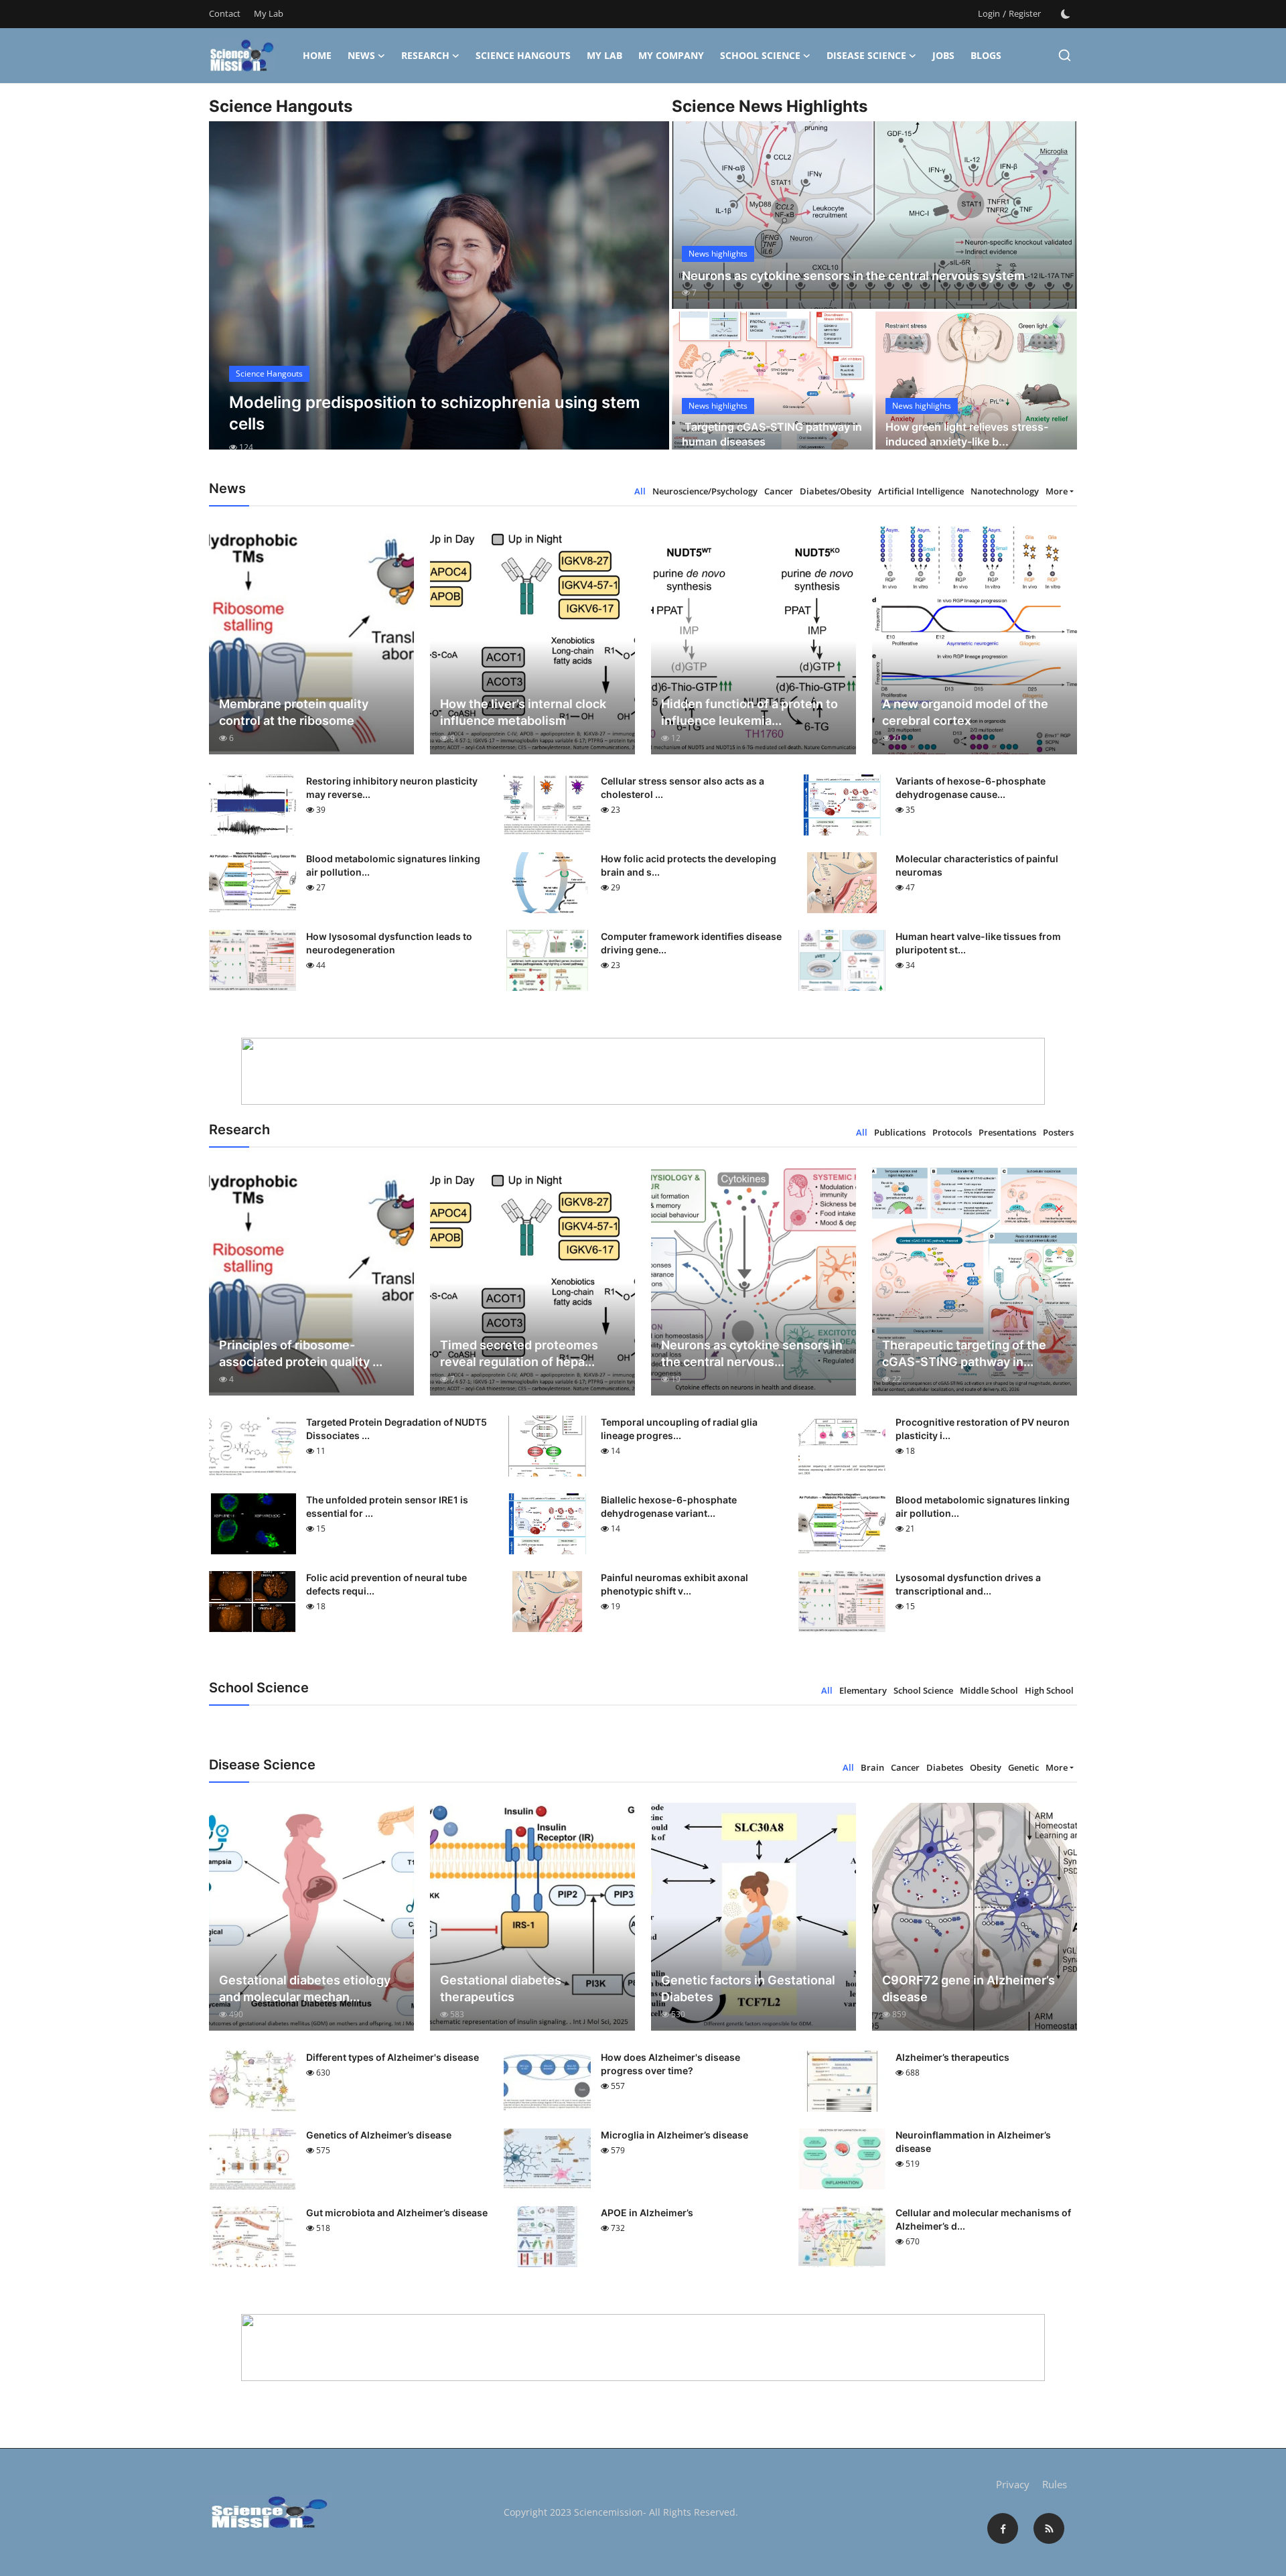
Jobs (943, 55)
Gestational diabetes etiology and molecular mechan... (305, 1988)
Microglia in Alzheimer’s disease (674, 2135)
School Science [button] (760, 55)
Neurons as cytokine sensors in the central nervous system (853, 276)
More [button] (1057, 491)
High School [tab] (1049, 1690)
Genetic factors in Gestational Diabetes (748, 1988)
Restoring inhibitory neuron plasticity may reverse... (392, 788)
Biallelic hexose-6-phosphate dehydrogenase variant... (669, 1506)
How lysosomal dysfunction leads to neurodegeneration (389, 943)
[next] (647, 297)
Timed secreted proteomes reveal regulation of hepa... (519, 1353)
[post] (439, 297)
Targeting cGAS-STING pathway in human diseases (772, 434)
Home (317, 55)
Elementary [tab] (863, 1690)
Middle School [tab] (989, 1690)
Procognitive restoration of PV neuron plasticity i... (983, 1429)
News (361, 55)
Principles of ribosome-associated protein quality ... (301, 1353)
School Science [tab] (923, 1690)
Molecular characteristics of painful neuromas (977, 865)
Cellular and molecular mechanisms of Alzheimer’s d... (983, 2219)
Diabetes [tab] (945, 1767)
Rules (1055, 2484)
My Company (671, 55)
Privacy (1013, 2484)
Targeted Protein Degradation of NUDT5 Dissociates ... (397, 1429)
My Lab (269, 13)
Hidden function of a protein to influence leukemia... (749, 712)
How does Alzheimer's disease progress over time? (670, 2064)
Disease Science (866, 55)
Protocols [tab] (952, 1132)
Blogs (986, 55)
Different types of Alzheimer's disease (392, 2057)
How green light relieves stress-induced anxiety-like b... (967, 434)
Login (989, 13)
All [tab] (640, 491)
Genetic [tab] (1023, 1767)
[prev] (231, 297)
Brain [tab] (872, 1767)
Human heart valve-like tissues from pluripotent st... (978, 943)
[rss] (1049, 2528)
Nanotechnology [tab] (1005, 491)
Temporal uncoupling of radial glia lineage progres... (679, 1429)
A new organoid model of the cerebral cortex (965, 712)
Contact (225, 13)
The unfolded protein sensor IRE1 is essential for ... (387, 1506)
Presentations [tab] (1007, 1132)
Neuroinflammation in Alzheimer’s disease (973, 2142)
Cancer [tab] (779, 491)
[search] (1065, 55)
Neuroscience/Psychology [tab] (705, 491)
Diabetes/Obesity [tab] (836, 491)
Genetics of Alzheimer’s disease (379, 2135)
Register (1025, 13)
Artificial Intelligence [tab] (921, 491)
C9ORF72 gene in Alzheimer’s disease (969, 1988)
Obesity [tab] (986, 1767)
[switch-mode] (1066, 14)
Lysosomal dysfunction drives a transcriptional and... (968, 1584)
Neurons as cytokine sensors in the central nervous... (752, 1353)
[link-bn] (643, 1071)
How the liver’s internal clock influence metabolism (523, 712)
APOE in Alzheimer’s (647, 2213)
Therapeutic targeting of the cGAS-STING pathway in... (964, 1353)
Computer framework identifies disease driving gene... (691, 943)
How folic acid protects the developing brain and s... (689, 865)
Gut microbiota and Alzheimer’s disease (397, 2213)
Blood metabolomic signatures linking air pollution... (393, 865)
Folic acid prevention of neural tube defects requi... (386, 1584)
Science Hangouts (523, 55)
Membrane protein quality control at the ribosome (294, 712)
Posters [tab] (1058, 1132)
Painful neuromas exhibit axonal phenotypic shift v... (674, 1584)
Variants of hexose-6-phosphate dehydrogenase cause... (971, 788)
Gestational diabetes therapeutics (501, 1988)
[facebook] (1003, 2528)
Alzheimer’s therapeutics (952, 2057)
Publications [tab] (900, 1132)
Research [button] (425, 55)
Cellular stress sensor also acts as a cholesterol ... (683, 788)
